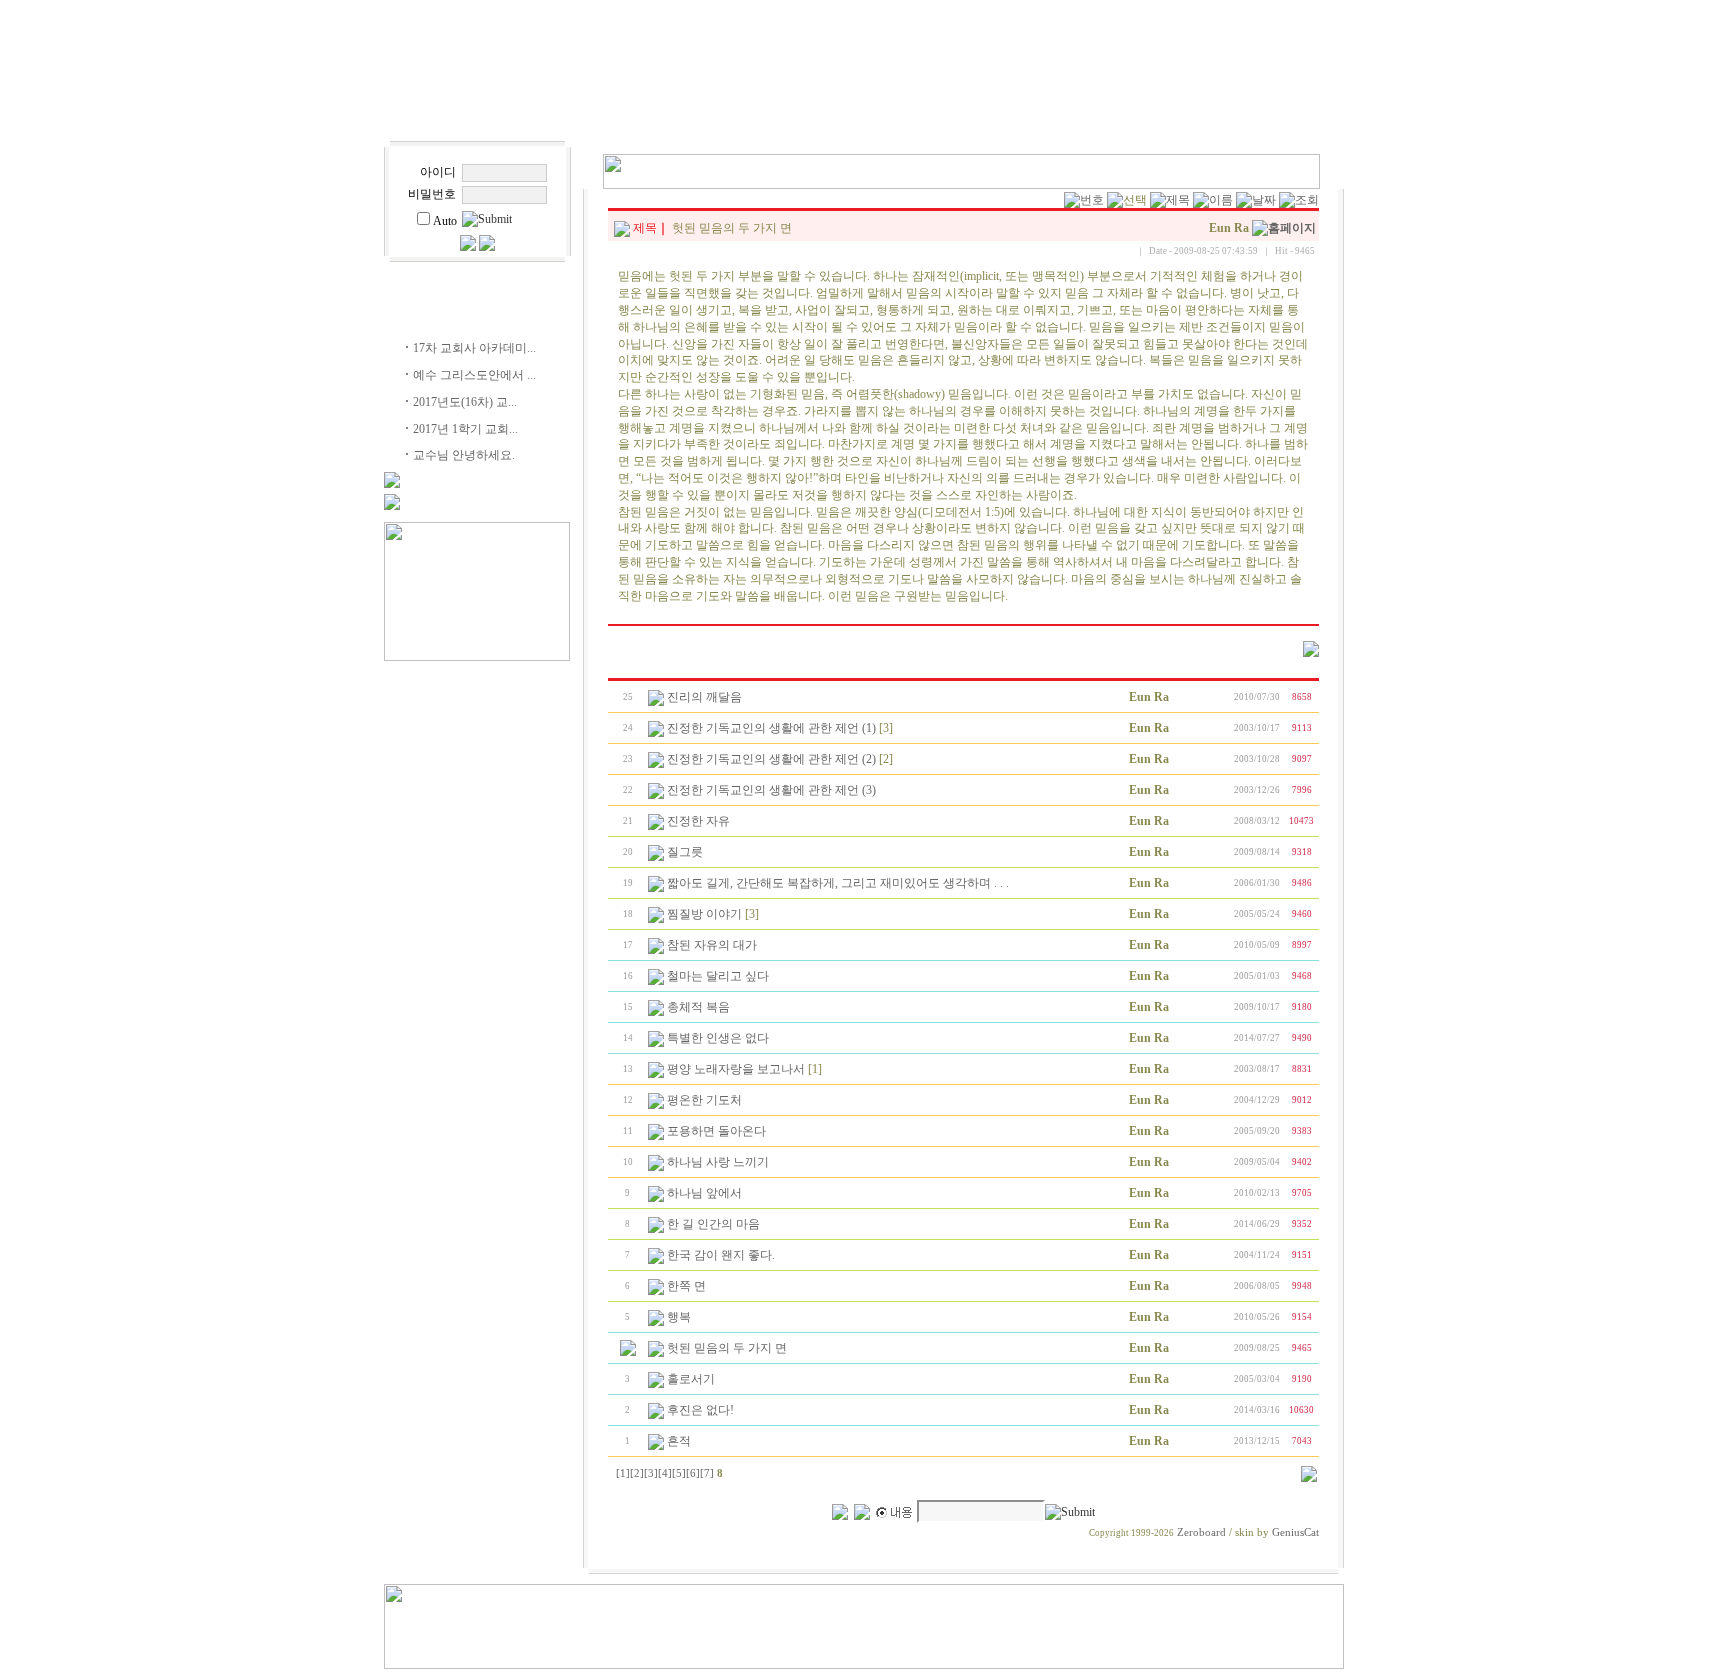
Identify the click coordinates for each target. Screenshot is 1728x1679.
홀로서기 (691, 1379)
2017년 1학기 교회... (465, 429)
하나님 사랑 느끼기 (718, 1162)
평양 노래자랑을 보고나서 (736, 1069)
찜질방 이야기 (704, 914)
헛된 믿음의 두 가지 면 (727, 1348)
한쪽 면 (686, 1286)
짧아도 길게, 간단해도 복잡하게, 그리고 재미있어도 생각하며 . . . (838, 883)
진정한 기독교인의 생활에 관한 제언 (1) (771, 728)
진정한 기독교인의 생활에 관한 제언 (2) (771, 759)
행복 (679, 1317)
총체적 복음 (698, 1007)
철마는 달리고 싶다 (718, 976)
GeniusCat (1295, 1532)
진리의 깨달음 (704, 697)
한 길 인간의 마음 (713, 1224)
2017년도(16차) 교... (465, 402)
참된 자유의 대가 (712, 945)
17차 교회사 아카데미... (474, 348)
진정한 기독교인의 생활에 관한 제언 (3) (771, 790)
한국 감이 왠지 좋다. (721, 1255)
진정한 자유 (698, 821)
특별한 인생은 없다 (718, 1038)
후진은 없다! (700, 1410)
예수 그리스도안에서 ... (474, 375)
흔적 (679, 1441)
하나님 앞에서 (704, 1193)
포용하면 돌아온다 (716, 1131)
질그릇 (685, 852)
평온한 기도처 (704, 1100)
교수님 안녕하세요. (464, 455)
